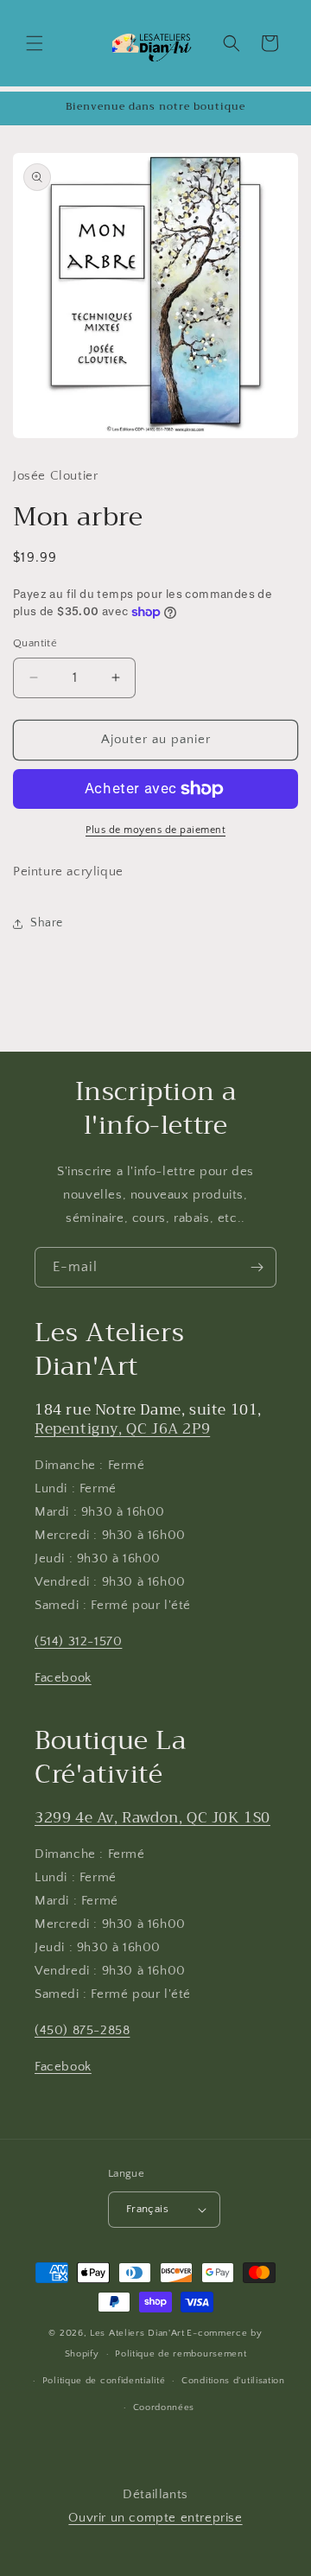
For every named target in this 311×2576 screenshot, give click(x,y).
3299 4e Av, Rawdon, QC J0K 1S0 (152, 1818)
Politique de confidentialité (104, 2381)
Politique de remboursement (181, 2354)
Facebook (63, 1678)
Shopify (82, 2354)
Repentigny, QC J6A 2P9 (122, 1429)
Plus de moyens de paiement (155, 830)
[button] (35, 43)
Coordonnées (164, 2407)
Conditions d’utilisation (233, 2381)
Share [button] (47, 923)
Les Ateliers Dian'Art (137, 2333)
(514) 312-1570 (78, 1641)
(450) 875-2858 (82, 2030)
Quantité (35, 643)
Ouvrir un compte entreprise (155, 2518)
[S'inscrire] (257, 1267)
